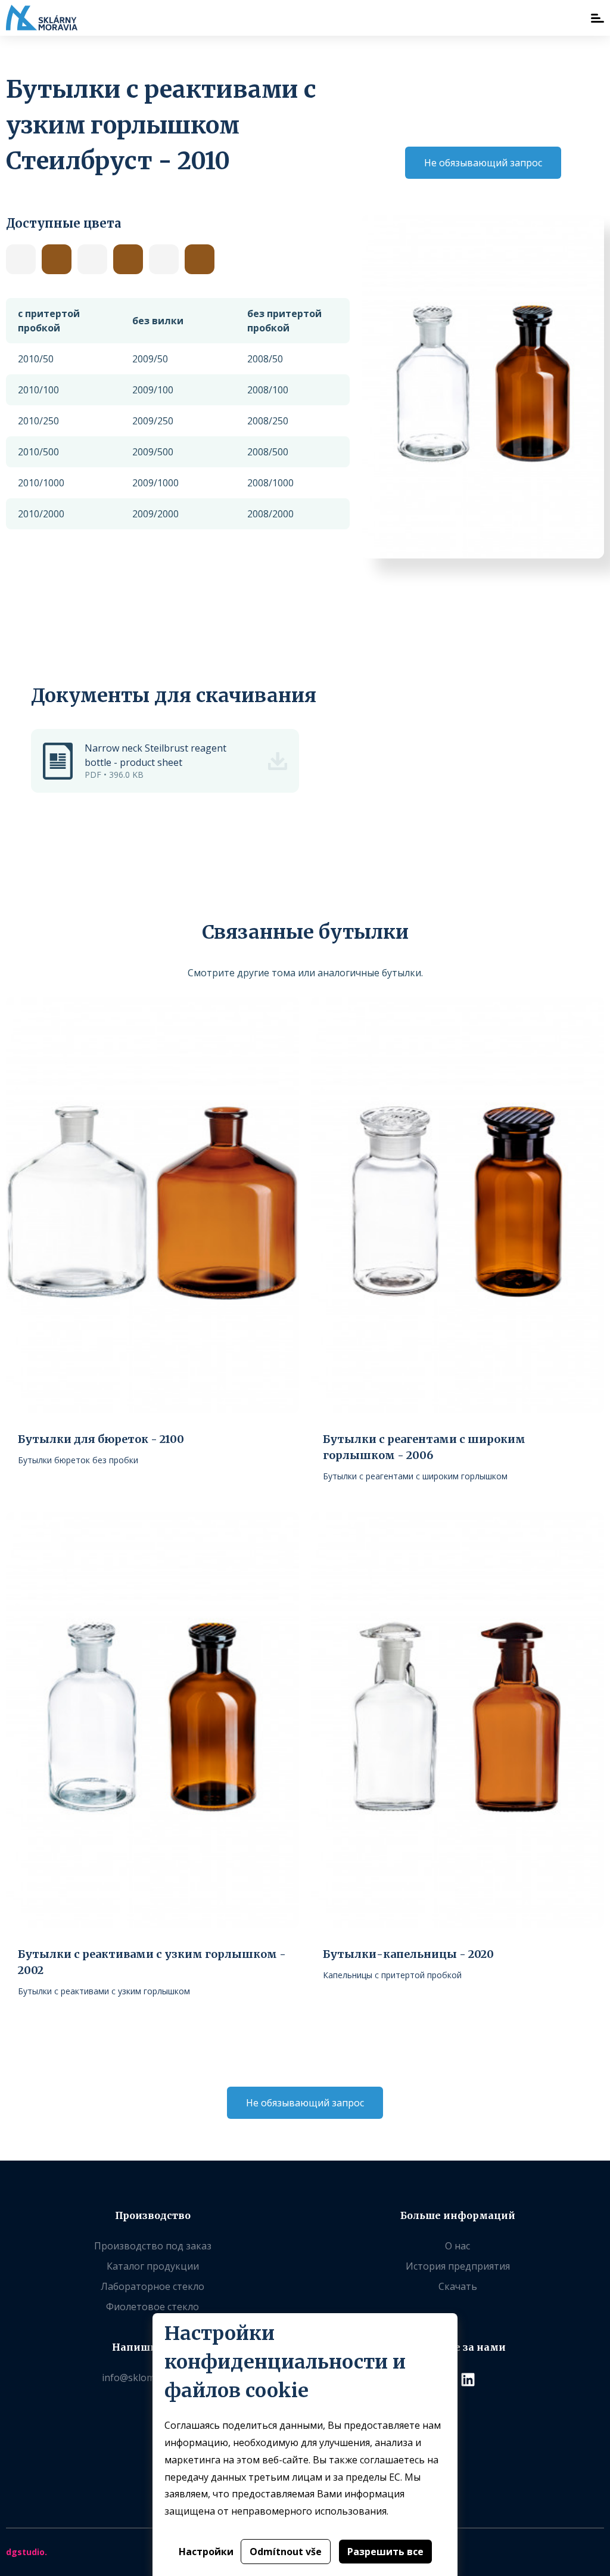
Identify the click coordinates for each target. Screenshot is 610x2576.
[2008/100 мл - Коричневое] (57, 259)
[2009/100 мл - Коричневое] (128, 259)
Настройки (206, 2552)
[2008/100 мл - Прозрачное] (21, 259)
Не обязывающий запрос (483, 163)
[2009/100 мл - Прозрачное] (92, 259)
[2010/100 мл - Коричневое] (200, 259)
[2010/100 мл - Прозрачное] (164, 259)
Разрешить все (385, 2552)
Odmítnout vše (286, 2552)
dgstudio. (27, 2552)
